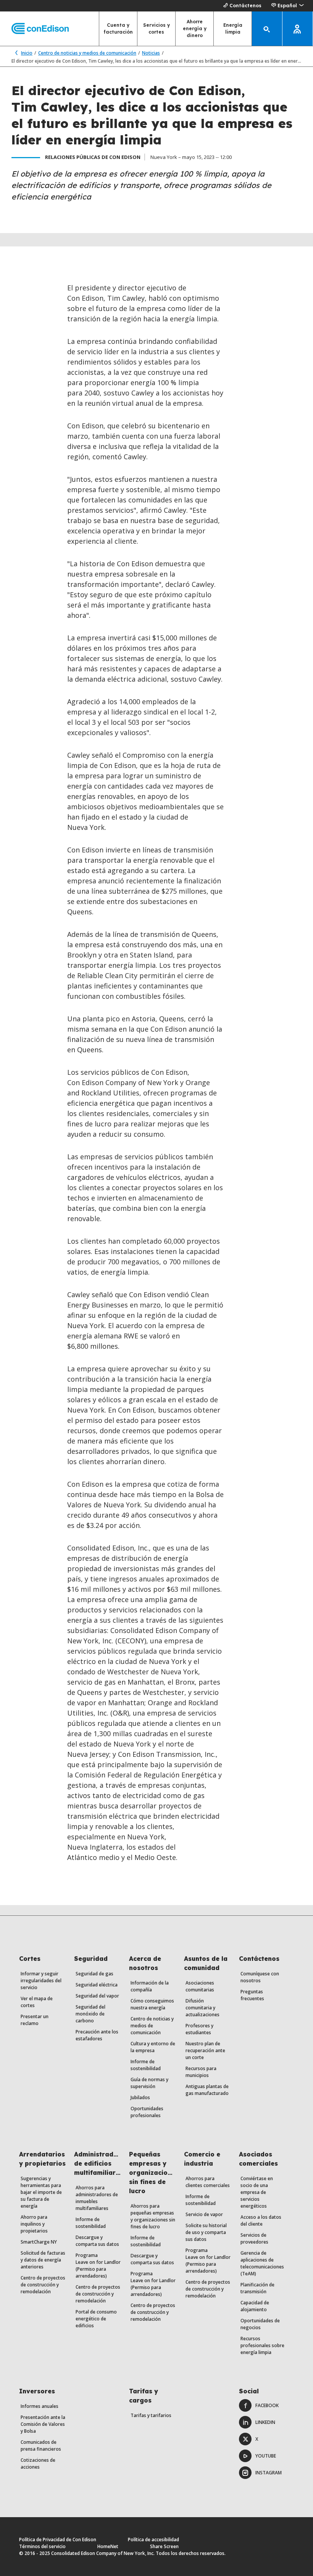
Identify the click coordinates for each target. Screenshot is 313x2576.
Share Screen (164, 2546)
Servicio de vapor (204, 2214)
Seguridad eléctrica (97, 1985)
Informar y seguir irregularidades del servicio (41, 1981)
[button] (287, 6)
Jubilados (140, 2097)
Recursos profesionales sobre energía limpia (262, 2345)
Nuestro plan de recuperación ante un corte (205, 2050)
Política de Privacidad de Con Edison (58, 2540)
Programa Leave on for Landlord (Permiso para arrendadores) (99, 2266)
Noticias (151, 53)
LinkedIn (265, 2422)
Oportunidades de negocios (260, 2324)
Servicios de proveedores (254, 2238)
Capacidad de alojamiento (255, 2306)
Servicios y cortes (156, 28)
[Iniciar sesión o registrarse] (298, 29)
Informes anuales (40, 2406)
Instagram (269, 2473)
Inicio (27, 53)
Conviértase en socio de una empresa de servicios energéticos (257, 2192)
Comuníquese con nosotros (260, 1977)
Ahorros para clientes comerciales (208, 2182)
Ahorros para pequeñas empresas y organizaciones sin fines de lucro (153, 2216)
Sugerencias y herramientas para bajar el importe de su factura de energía (41, 2192)
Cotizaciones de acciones (38, 2463)
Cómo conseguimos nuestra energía (152, 2004)
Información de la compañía (150, 1986)
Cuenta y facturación (118, 28)
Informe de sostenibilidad (146, 2065)
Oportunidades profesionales (147, 2112)
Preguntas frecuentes (252, 1995)
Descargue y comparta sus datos (97, 2241)
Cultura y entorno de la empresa (153, 2047)
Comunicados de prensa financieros (41, 2446)
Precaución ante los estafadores (97, 2035)
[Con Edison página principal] (34, 29)
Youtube (266, 2456)
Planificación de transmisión (257, 2288)
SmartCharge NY (39, 2242)
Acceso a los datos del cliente (261, 2220)
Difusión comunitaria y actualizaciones (202, 2008)
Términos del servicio (42, 2546)
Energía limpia (233, 28)
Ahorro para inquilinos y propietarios (34, 2224)
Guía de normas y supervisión (149, 2083)
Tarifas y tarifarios (151, 2415)
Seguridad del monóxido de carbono (90, 2014)
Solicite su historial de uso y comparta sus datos (206, 2232)
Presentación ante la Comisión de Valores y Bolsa (43, 2424)
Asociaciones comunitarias (200, 1986)
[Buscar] (267, 29)
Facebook (267, 2405)
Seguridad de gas (94, 1974)
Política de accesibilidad (153, 2540)
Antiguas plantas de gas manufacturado (207, 2090)
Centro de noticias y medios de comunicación (87, 53)
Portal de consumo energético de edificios (96, 2319)
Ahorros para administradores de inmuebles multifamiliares (97, 2198)
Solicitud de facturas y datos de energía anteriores (43, 2260)
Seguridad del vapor (97, 1996)
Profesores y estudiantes (199, 2029)
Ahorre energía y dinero (195, 28)
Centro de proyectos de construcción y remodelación (43, 2285)
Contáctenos (245, 6)
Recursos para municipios (201, 2072)
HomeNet (108, 2546)
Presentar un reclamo (35, 2020)
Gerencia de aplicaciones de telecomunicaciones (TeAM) (262, 2263)
